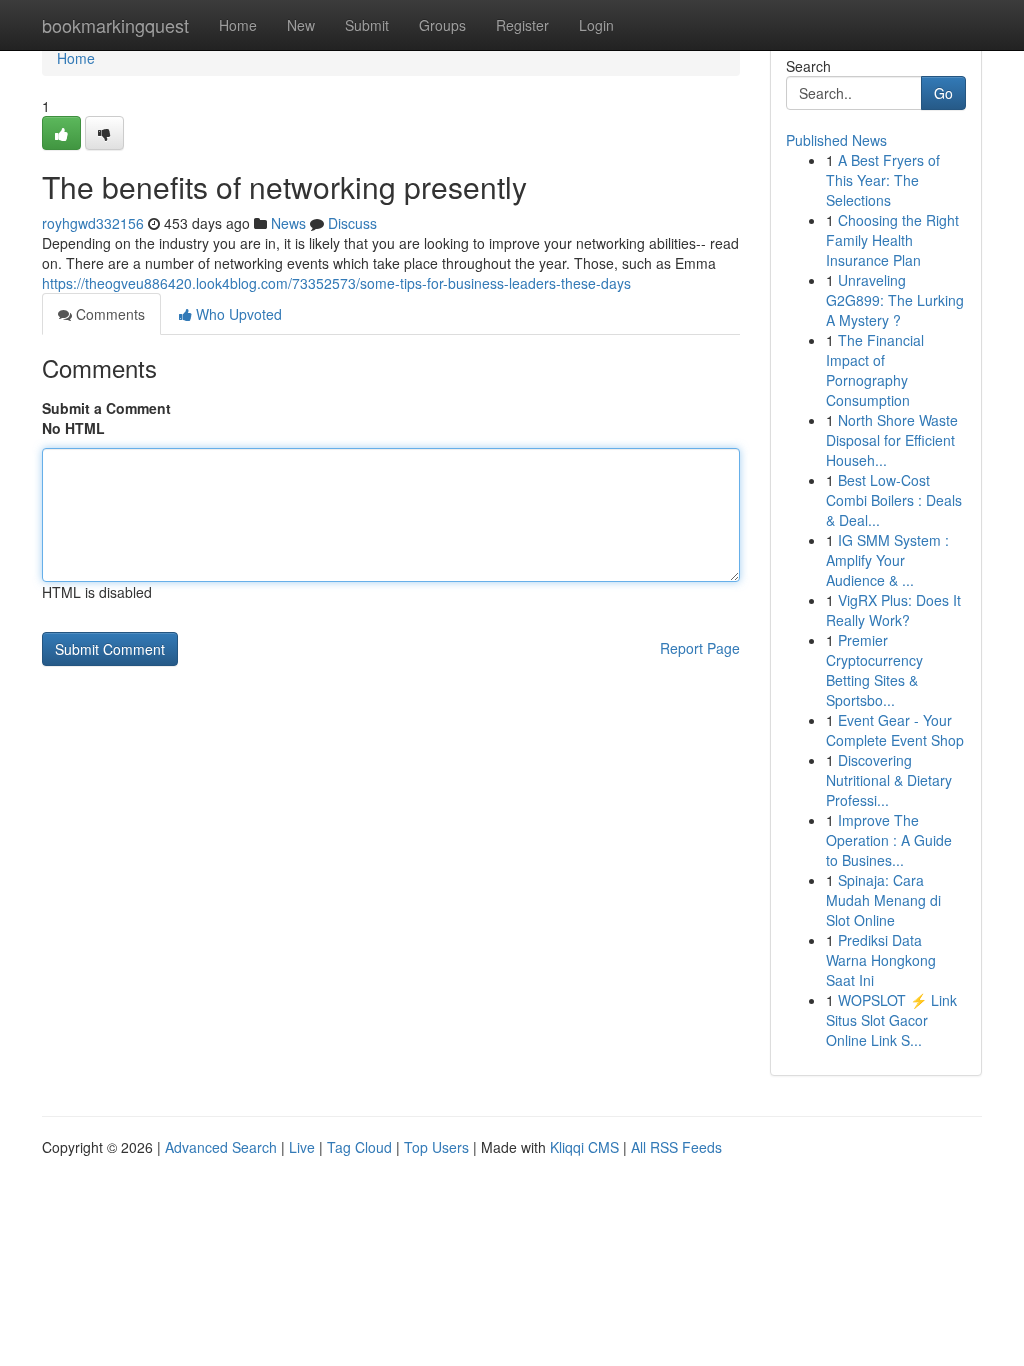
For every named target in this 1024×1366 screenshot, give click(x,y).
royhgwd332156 (93, 223)
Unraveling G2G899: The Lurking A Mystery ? (895, 300)
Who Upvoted (237, 314)
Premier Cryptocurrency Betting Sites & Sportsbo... (874, 670)
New (301, 25)
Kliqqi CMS (584, 1147)
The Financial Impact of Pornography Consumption (875, 370)
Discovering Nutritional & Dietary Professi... (889, 780)
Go (943, 93)
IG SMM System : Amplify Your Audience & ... (887, 560)
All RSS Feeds (676, 1147)
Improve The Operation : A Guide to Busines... (889, 840)
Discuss (352, 223)
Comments (108, 314)
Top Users (436, 1147)
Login (596, 25)
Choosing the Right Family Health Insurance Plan (892, 240)
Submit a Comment (106, 408)
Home (238, 25)
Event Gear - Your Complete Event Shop (895, 730)
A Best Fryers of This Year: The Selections (883, 180)
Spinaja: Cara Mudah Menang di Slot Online (883, 900)
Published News (836, 140)
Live (302, 1147)
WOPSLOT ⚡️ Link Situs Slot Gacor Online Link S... (891, 1020)
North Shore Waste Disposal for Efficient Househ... (892, 440)
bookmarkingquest (115, 25)
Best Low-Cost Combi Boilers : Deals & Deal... (894, 500)
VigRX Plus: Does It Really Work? (893, 610)
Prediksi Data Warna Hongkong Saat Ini (881, 960)
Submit (367, 25)
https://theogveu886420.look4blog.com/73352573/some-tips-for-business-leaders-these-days (336, 283)
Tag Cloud (359, 1147)
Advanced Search (221, 1147)
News (288, 223)
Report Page (700, 648)
